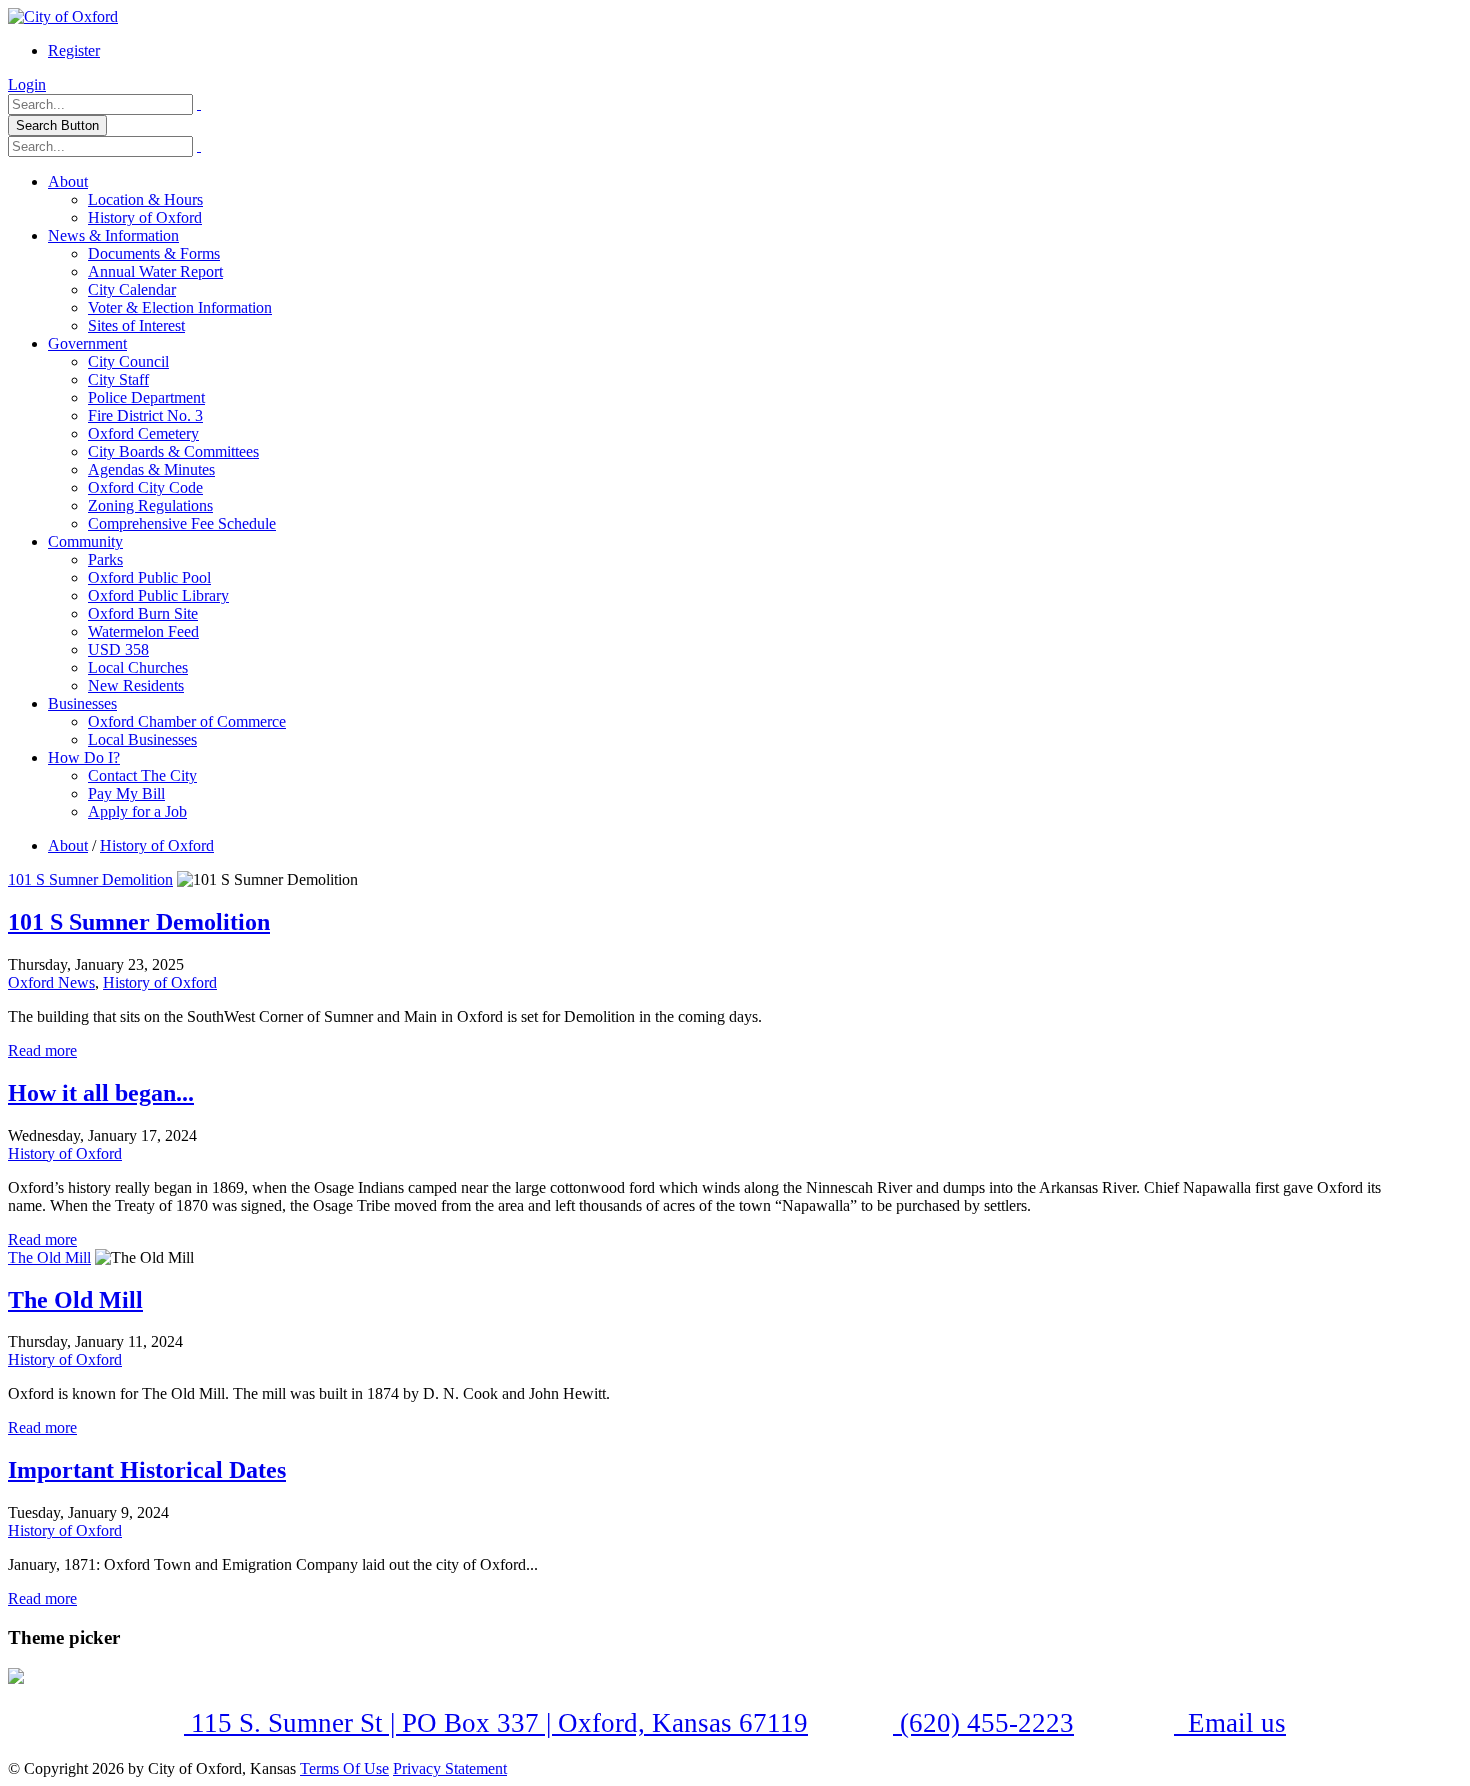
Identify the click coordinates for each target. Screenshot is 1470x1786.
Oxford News (51, 982)
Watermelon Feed (143, 631)
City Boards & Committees (173, 451)
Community (85, 541)
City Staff (118, 379)
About (68, 181)
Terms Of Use (344, 1768)
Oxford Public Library (158, 595)
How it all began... (101, 1093)
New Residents (136, 685)
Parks (105, 559)
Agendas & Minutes (151, 469)
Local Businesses (142, 739)
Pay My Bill (126, 793)
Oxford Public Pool (149, 577)
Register (74, 50)
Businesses (82, 703)
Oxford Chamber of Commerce (187, 721)
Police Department (146, 397)
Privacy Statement (450, 1768)
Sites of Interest (136, 325)
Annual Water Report (155, 271)
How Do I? (84, 757)
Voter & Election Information (180, 307)
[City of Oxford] (63, 16)
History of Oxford (145, 217)
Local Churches (138, 667)
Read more (42, 1050)
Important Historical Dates (147, 1470)
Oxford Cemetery (143, 433)
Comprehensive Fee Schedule (182, 523)
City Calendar (132, 289)
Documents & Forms (154, 253)
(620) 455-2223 (983, 1723)
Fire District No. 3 (145, 415)
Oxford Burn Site (143, 613)
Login (27, 84)
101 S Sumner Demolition (90, 879)
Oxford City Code (145, 487)
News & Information (113, 235)
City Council (128, 361)
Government (87, 343)
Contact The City (142, 775)
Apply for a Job (137, 811)
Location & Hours (145, 199)
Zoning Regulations (150, 505)
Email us (1233, 1723)
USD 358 (118, 649)
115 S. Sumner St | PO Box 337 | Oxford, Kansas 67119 (496, 1723)
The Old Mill (49, 1257)
